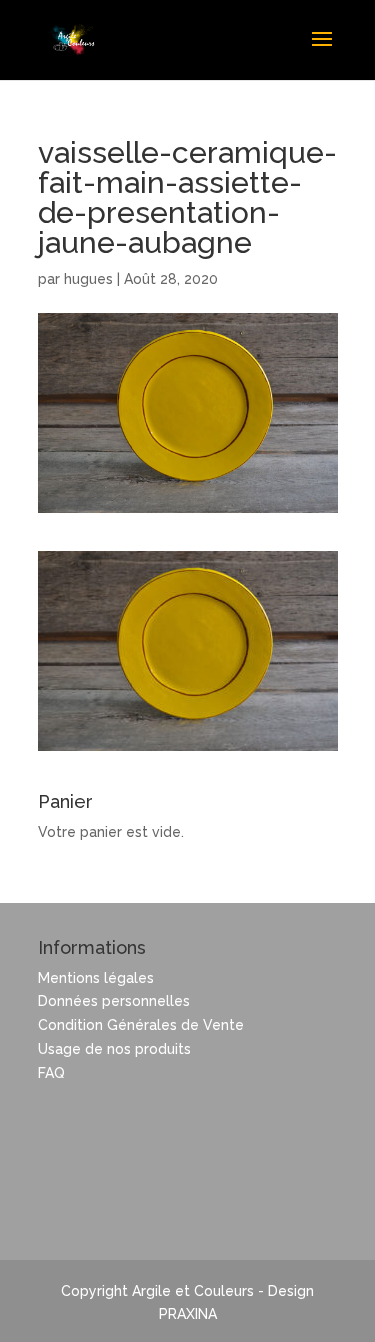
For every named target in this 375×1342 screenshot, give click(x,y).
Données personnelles (114, 1001)
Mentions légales (96, 978)
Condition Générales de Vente (141, 1025)
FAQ (51, 1073)
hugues (88, 279)
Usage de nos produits (114, 1049)
